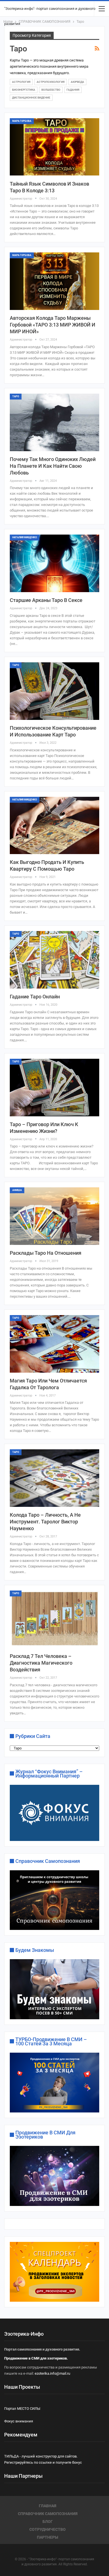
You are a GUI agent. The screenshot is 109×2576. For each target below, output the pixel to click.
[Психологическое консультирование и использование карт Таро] (54, 691)
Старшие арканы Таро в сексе (46, 600)
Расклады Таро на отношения (46, 1253)
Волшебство (51, 90)
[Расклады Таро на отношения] (54, 1216)
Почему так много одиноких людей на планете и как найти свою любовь (53, 466)
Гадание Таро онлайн (35, 997)
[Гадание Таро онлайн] (54, 960)
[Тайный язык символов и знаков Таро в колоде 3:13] (54, 147)
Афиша (17, 1190)
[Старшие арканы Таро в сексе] (54, 563)
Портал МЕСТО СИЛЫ (22, 2409)
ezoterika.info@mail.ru (52, 2373)
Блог (48, 2522)
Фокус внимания (19, 2421)
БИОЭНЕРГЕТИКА (24, 90)
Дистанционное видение (31, 98)
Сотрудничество (48, 2529)
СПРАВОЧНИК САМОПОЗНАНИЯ (48, 2514)
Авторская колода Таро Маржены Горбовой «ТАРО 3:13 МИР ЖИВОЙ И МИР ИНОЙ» (53, 325)
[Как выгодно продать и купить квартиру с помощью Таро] (54, 826)
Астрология (21, 82)
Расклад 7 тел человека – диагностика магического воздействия (41, 1663)
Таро (16, 396)
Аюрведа (77, 82)
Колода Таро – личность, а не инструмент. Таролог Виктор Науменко (45, 1522)
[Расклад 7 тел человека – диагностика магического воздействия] (54, 1619)
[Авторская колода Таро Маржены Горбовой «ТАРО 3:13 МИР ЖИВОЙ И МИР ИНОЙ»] (54, 281)
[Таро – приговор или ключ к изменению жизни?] (54, 1088)
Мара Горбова (22, 121)
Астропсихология (51, 82)
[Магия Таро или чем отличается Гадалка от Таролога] (54, 1344)
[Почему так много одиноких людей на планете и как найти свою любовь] (54, 422)
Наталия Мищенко (25, 537)
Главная (48, 2506)
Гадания (73, 90)
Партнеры (48, 2537)
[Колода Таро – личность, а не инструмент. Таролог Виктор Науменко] (54, 1478)
